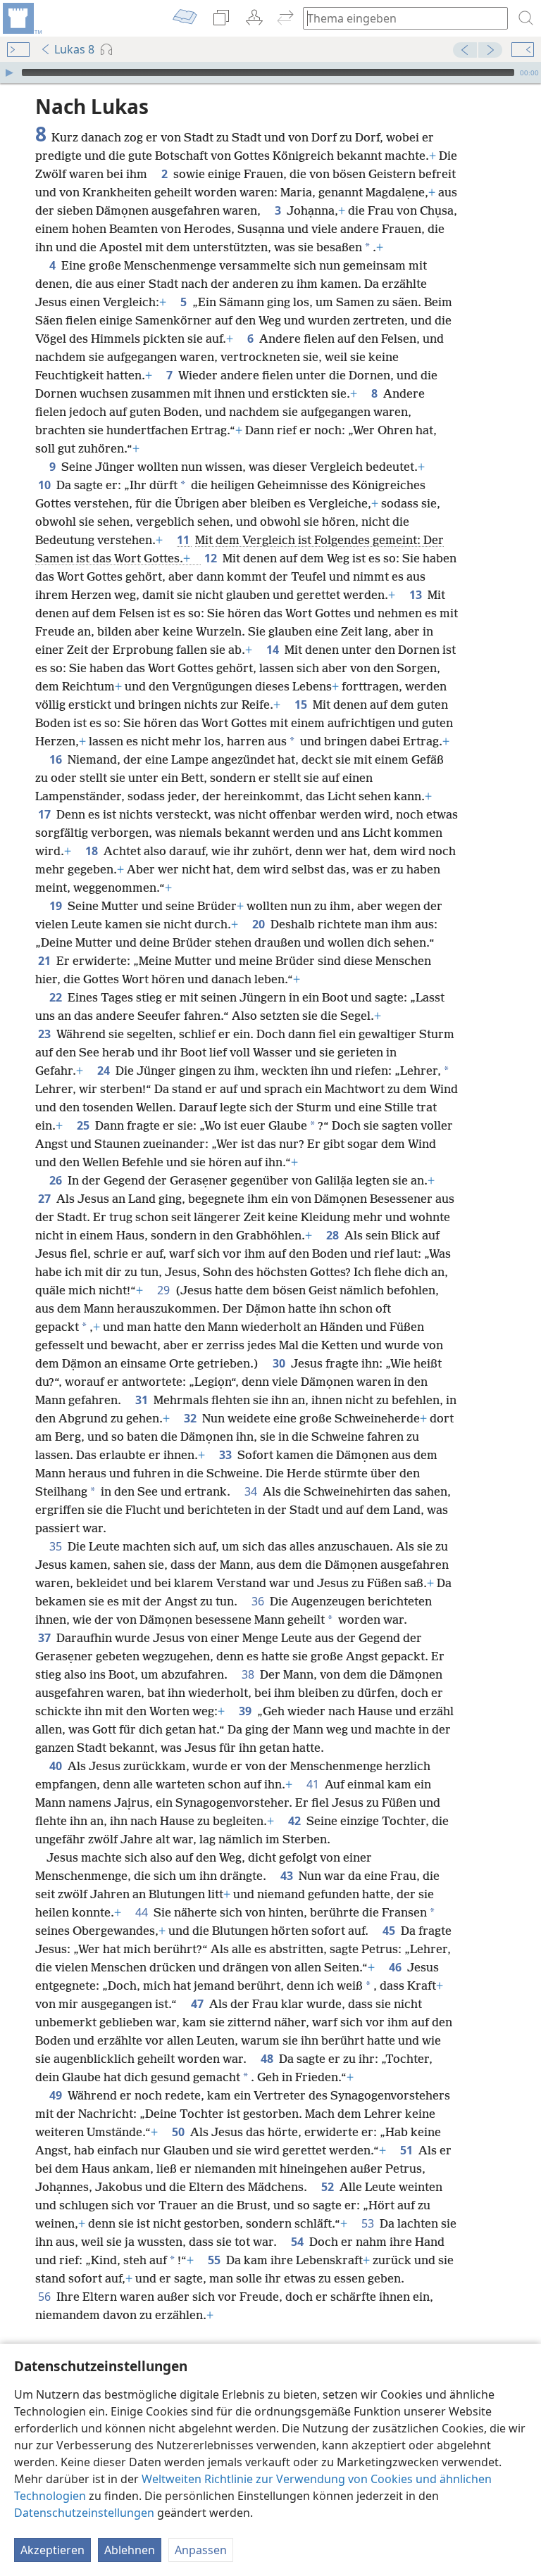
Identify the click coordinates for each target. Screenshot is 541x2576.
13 (417, 595)
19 (57, 906)
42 (296, 1821)
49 (57, 2095)
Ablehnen (130, 2550)
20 (260, 924)
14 (274, 650)
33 (227, 1455)
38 (249, 1674)
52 (329, 2187)
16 (57, 759)
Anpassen (201, 2550)
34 (252, 1491)
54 (299, 2242)
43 (288, 1876)
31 (143, 1400)
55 (216, 2260)
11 (185, 540)
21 (46, 961)
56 (46, 2297)
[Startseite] (21, 18)
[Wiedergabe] (9, 72)
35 (57, 1546)
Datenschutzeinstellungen (84, 2513)
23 (46, 1034)
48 (268, 2059)
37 (46, 1638)
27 (46, 1199)
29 (165, 1290)
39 (247, 1711)
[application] (270, 72)
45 (390, 1931)
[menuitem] (21, 18)
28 (334, 1235)
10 (46, 485)
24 (105, 1071)
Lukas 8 (74, 49)
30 (280, 1363)
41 (314, 1784)
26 (57, 1180)
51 (408, 2150)
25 (85, 1125)
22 (57, 997)
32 (192, 1418)
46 (397, 1967)
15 (302, 705)
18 (93, 851)
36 (259, 1601)
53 (369, 2223)
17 (46, 814)
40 (57, 1766)
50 (180, 2132)
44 (143, 1912)
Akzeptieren (52, 2550)
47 (199, 2004)
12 (212, 558)
